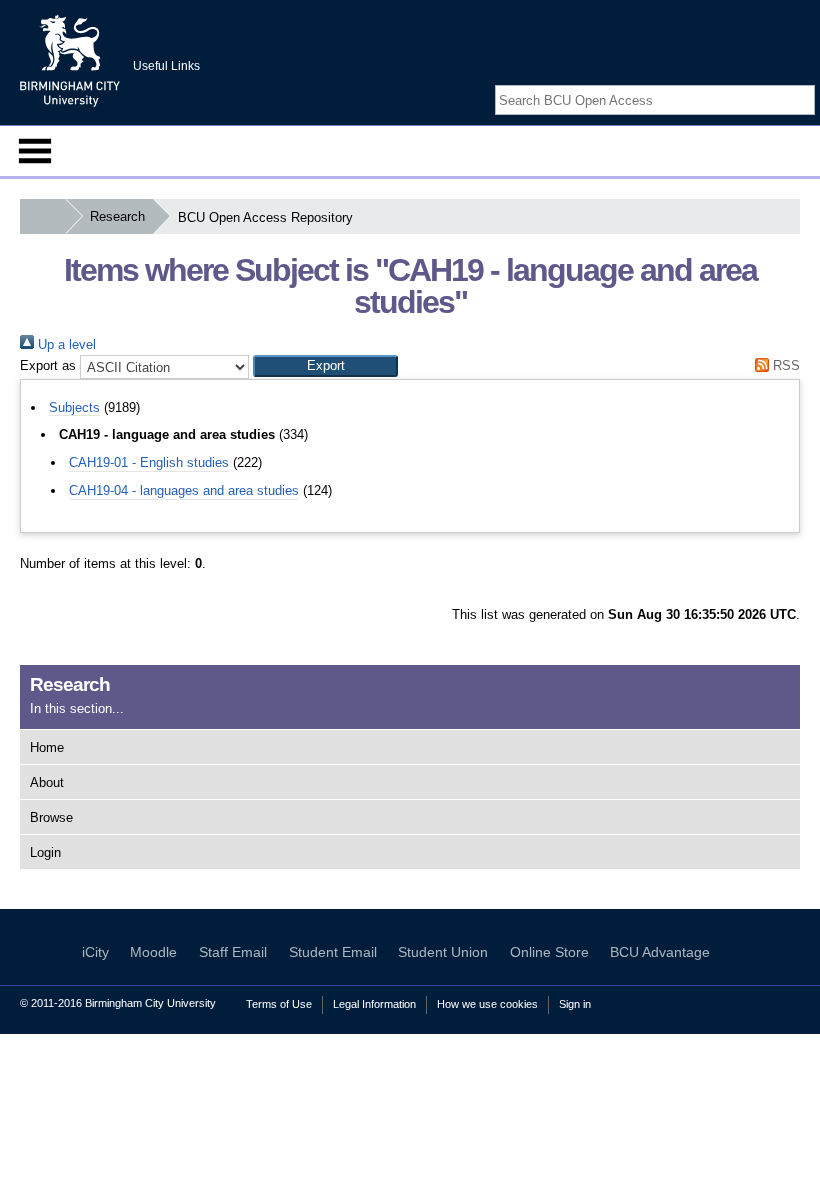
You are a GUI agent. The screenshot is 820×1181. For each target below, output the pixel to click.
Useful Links (166, 66)
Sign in (575, 1004)
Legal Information (374, 1004)
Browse (51, 817)
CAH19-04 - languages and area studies (184, 490)
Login (45, 852)
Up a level (65, 344)
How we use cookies (487, 1004)
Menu (35, 151)
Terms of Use (279, 1004)
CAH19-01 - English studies (149, 462)
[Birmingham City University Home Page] (42, 216)
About (47, 782)
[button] (325, 366)
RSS (784, 365)
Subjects (74, 407)
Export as (48, 365)
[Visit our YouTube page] (805, 82)
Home (47, 747)
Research (117, 216)
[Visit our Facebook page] (758, 82)
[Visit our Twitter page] (782, 82)
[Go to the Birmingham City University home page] (70, 60)
